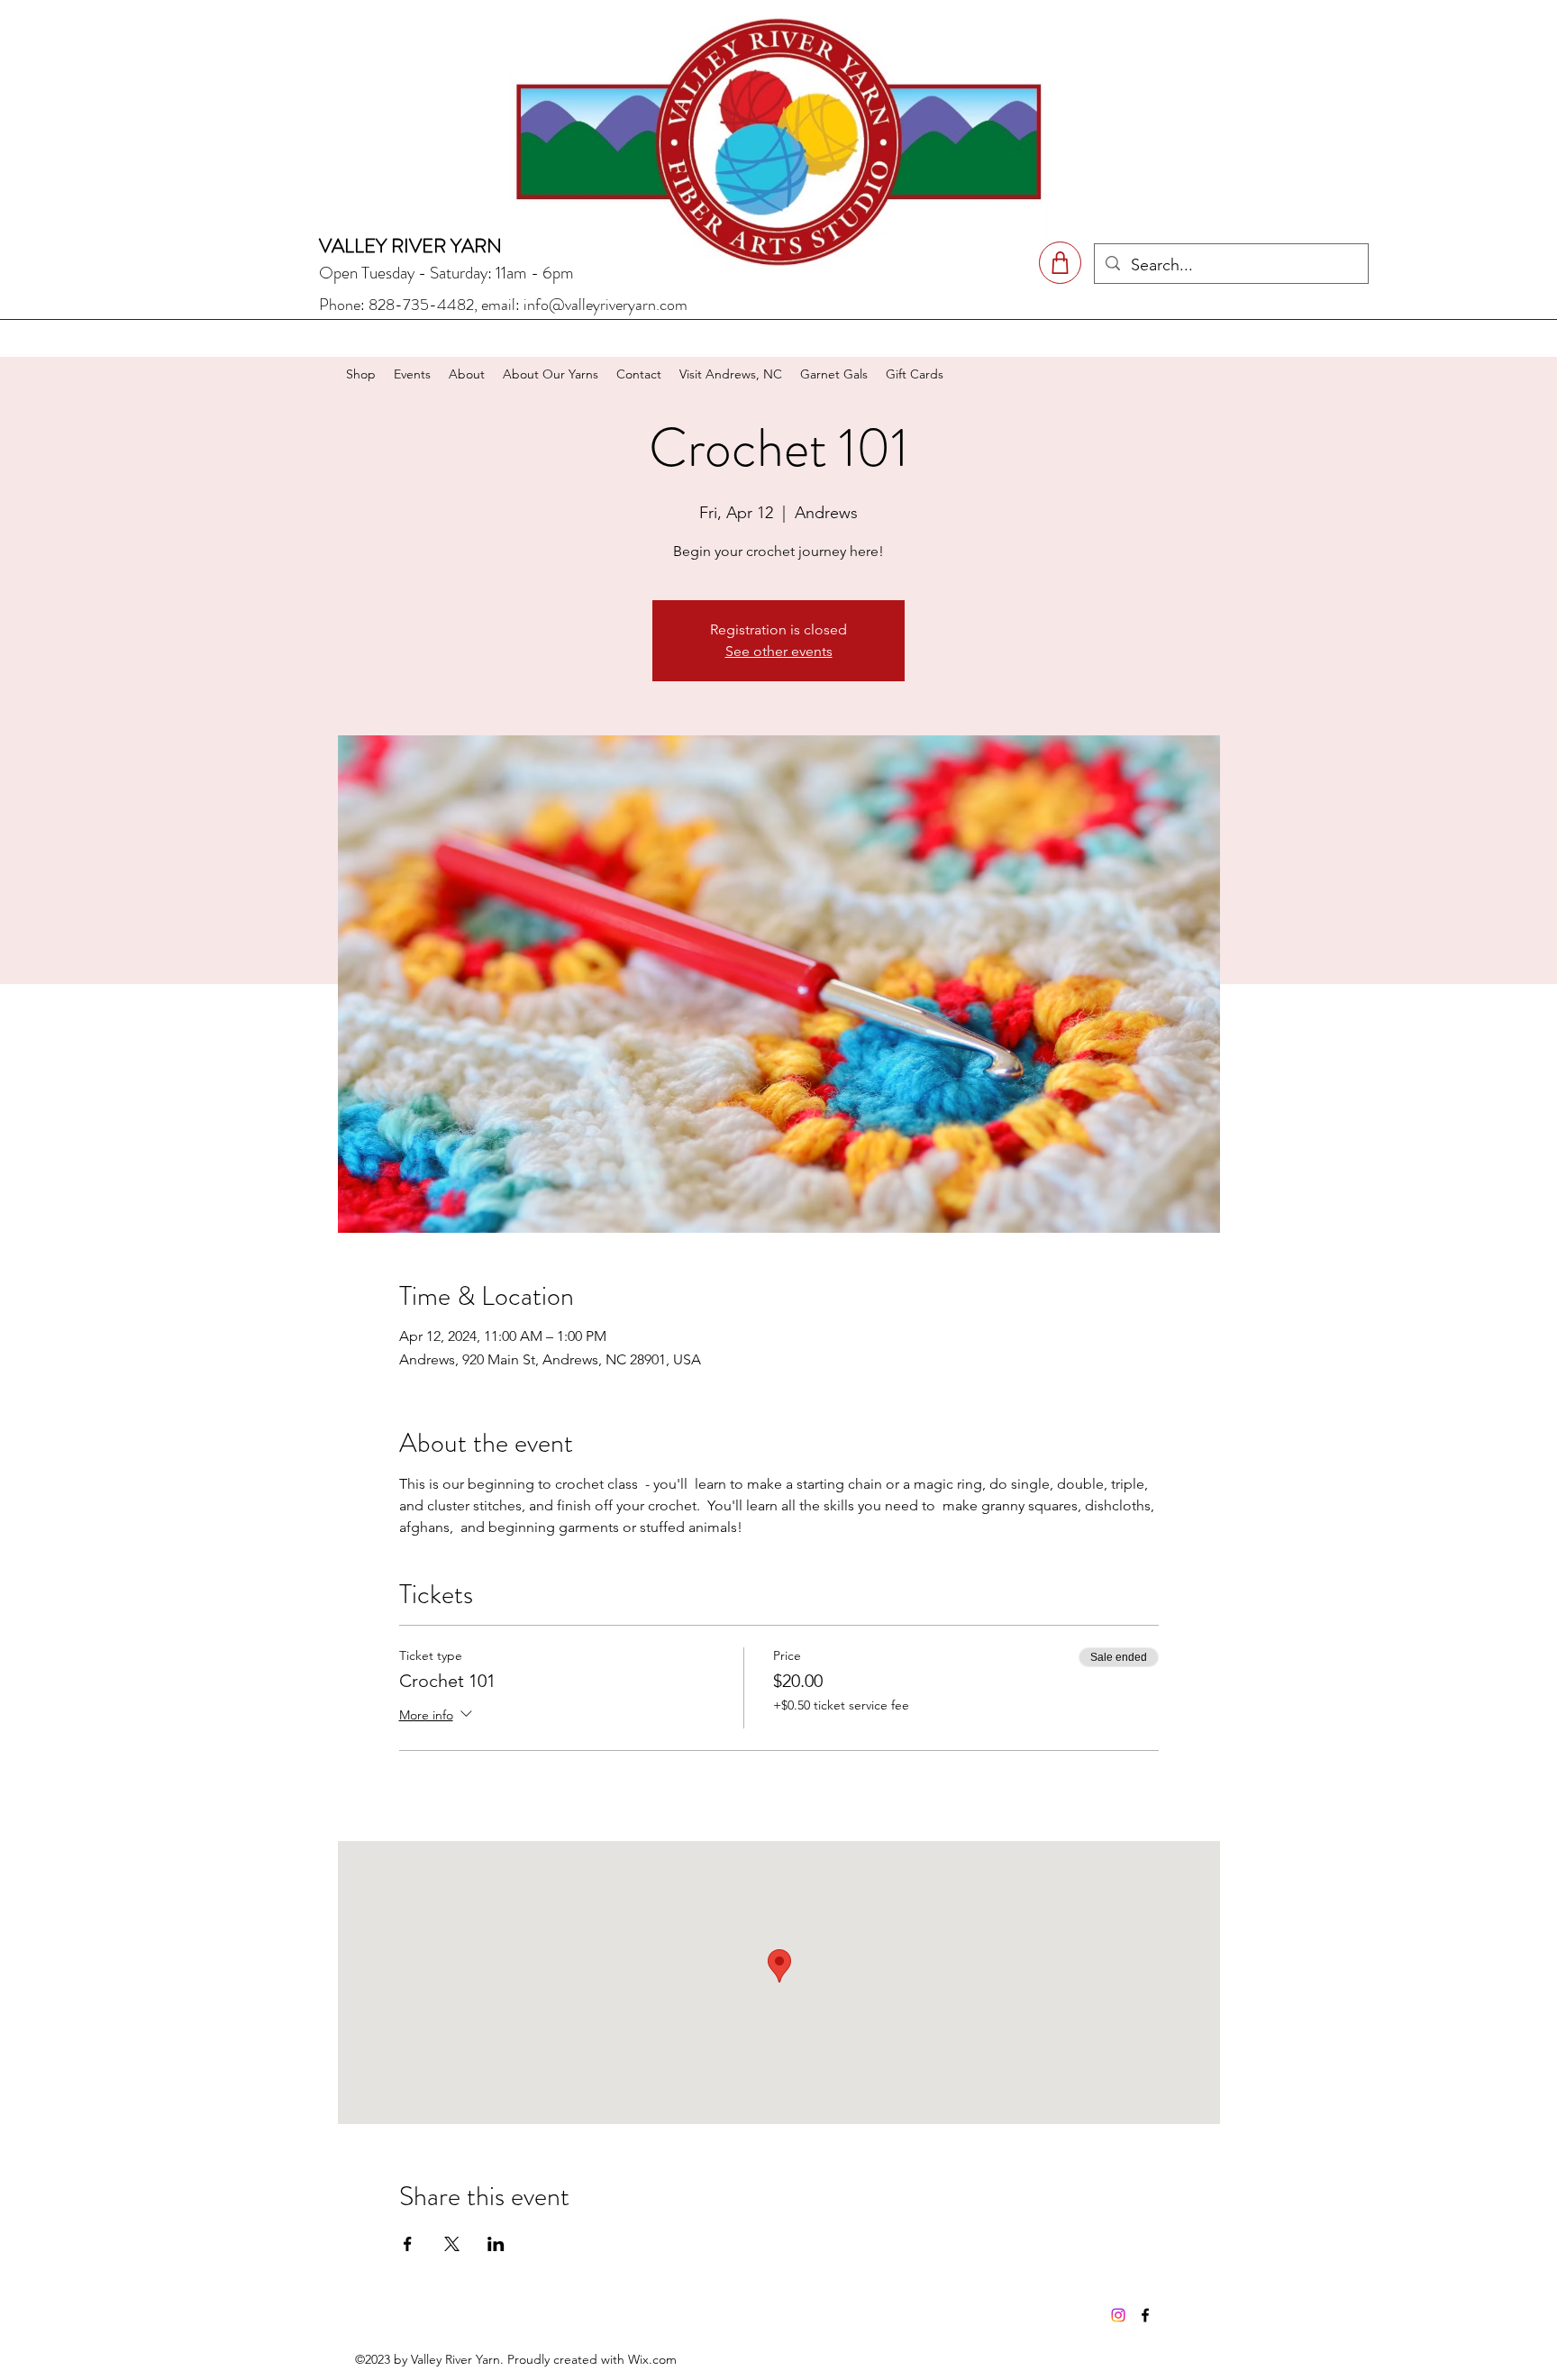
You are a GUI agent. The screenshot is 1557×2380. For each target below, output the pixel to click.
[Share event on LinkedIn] (496, 2244)
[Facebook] (1145, 2315)
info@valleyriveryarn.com (605, 305)
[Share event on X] (452, 2244)
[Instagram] (1118, 2315)
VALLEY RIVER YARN (410, 246)
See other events (779, 651)
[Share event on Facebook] (408, 2244)
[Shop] (1060, 263)
